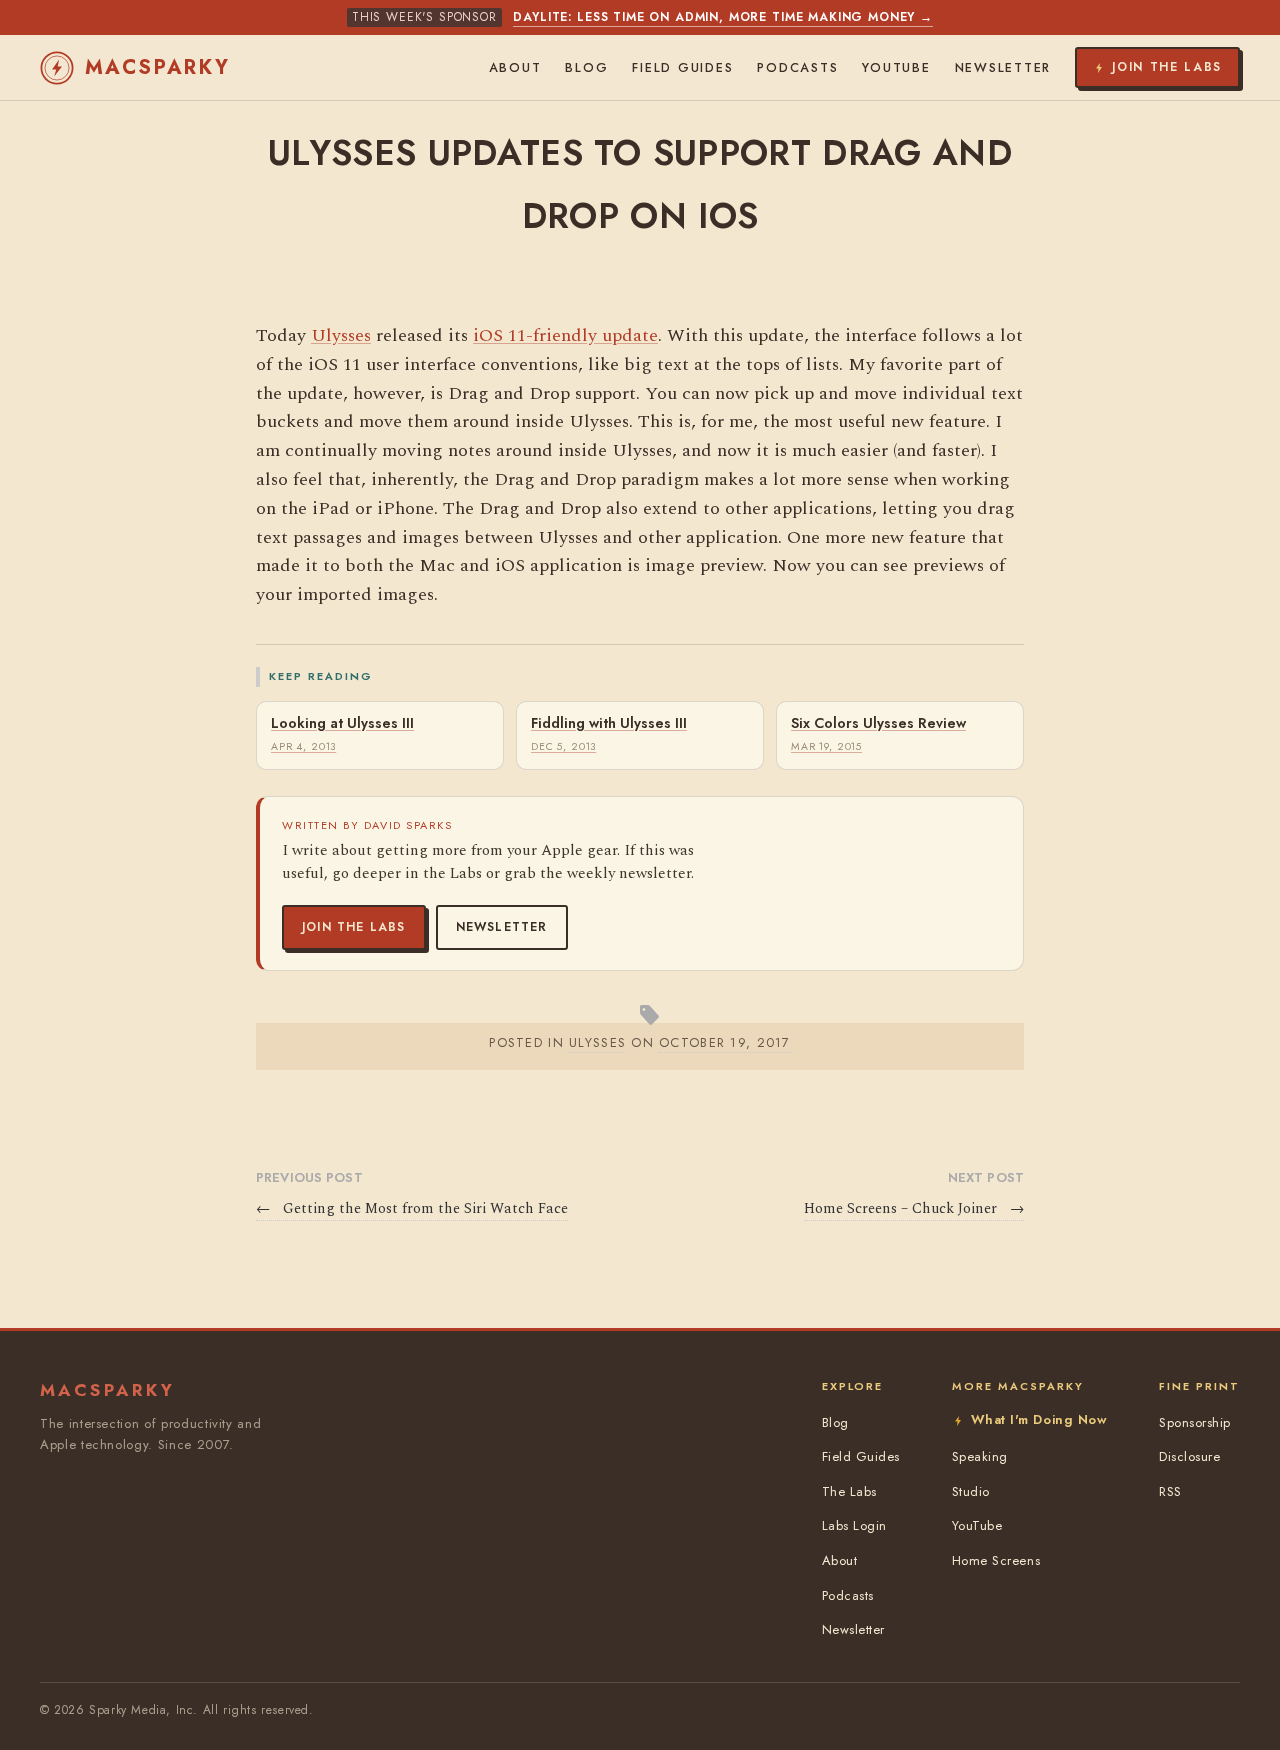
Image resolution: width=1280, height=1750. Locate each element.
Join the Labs (354, 927)
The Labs (849, 1491)
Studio (971, 1491)
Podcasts (797, 68)
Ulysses (341, 335)
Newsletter (502, 927)
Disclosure (1189, 1456)
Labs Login (854, 1525)
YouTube (896, 68)
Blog (586, 68)
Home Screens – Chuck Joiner (914, 1209)
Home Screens (996, 1560)
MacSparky (158, 67)
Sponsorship (1195, 1422)
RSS (1170, 1491)
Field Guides (682, 68)
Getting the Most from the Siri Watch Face (412, 1209)
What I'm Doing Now (1039, 1419)
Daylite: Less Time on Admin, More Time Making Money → (723, 17)
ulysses (597, 1042)
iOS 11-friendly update (565, 335)
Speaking (980, 1456)
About (515, 68)
